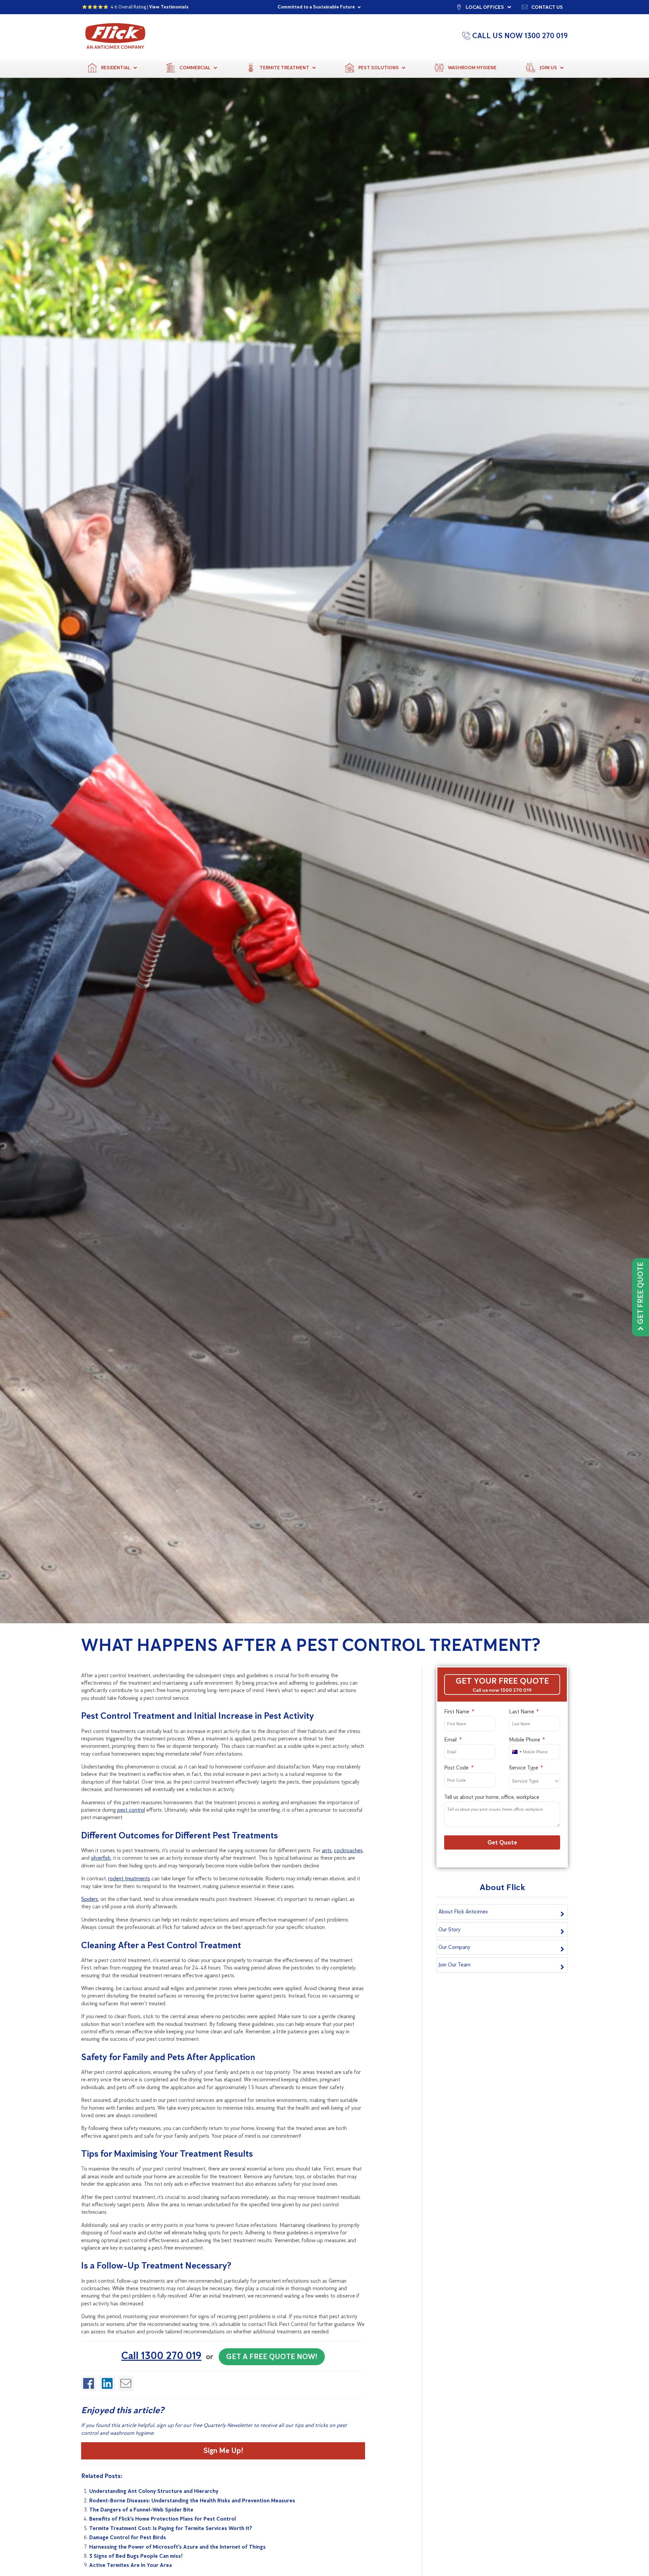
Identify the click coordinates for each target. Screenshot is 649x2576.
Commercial (195, 68)
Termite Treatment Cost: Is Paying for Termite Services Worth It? (171, 2528)
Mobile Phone (525, 1740)
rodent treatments (129, 1878)
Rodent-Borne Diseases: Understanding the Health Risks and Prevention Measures (192, 2500)
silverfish (101, 1858)
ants (327, 1850)
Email (450, 1740)
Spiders (90, 1899)
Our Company (454, 1947)
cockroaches (348, 1850)
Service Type (524, 1768)
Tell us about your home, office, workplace (492, 1797)
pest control (131, 1810)
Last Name (522, 1712)
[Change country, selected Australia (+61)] (516, 1752)
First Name (457, 1712)
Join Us (548, 68)
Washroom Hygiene (472, 68)
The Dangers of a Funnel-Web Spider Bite (141, 2510)
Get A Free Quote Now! (272, 2357)
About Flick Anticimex (463, 1912)
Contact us (547, 7)
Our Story (449, 1929)
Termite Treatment (284, 68)
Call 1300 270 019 (161, 2356)
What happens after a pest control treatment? (311, 1645)
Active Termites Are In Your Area (130, 2565)
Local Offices (485, 7)
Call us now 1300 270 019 (502, 1690)
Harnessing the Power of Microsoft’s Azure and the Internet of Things (177, 2547)
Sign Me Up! (223, 2450)
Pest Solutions (379, 68)
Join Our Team (454, 1965)
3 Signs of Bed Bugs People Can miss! (136, 2556)
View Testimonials (169, 7)
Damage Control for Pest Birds (128, 2537)
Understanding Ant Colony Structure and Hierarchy (154, 2491)
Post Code (456, 1768)
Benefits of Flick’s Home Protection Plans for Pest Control (163, 2519)
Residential (116, 68)
